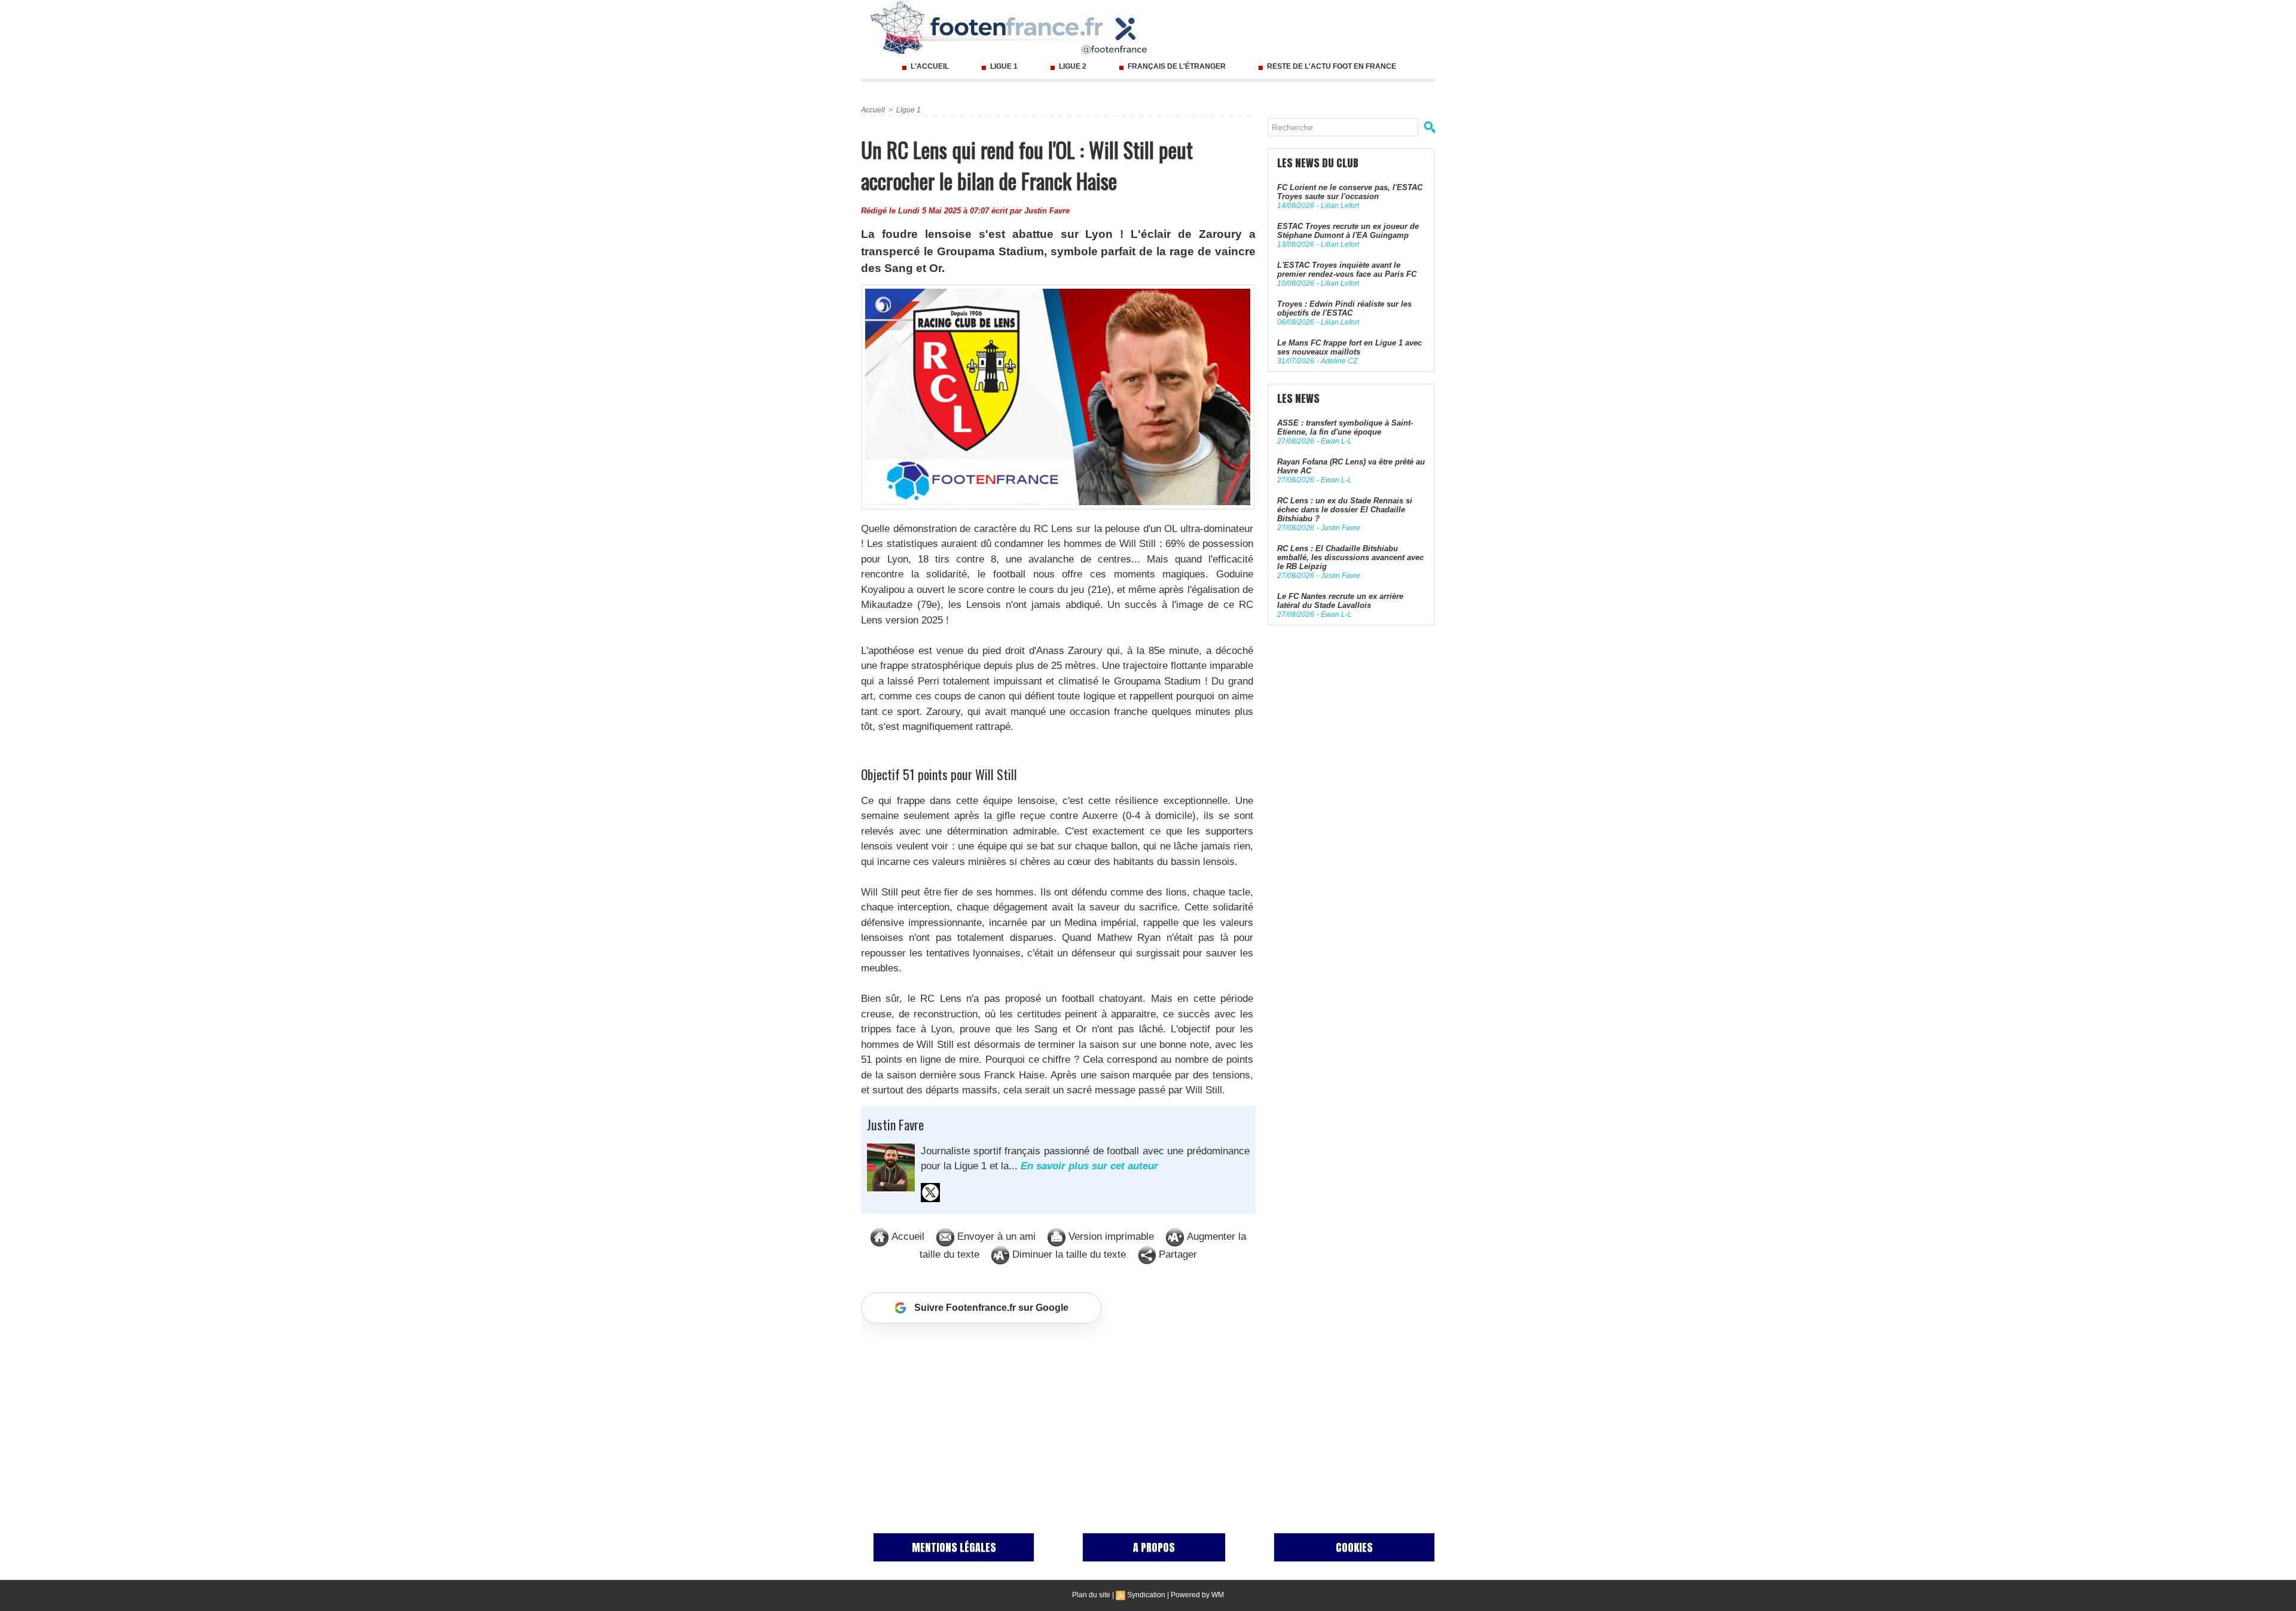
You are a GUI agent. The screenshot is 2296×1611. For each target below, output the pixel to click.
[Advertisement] (1058, 1416)
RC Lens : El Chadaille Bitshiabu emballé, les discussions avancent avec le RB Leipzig (1350, 557)
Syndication (1146, 1595)
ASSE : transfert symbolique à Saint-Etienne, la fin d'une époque (1345, 427)
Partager (1176, 1254)
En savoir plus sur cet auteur (1089, 1166)
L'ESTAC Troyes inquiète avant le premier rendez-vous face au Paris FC (1347, 270)
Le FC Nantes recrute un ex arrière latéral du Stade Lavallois (1340, 601)
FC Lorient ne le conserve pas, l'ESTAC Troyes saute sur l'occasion (1350, 192)
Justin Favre (1047, 211)
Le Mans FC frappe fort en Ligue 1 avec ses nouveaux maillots (1349, 347)
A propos (1154, 1547)
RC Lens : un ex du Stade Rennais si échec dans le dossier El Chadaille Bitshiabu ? (1345, 510)
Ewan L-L (1336, 441)
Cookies (1354, 1547)
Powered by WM (1197, 1595)
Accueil (873, 110)
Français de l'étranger (1177, 66)
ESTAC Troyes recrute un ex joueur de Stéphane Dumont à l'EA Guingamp (1348, 231)
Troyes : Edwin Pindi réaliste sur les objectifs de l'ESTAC (1344, 308)
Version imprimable (1110, 1236)
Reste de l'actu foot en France (1331, 66)
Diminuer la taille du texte (1068, 1254)
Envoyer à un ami (995, 1236)
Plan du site (1091, 1595)
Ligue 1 (1004, 66)
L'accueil (930, 66)
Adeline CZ (1339, 361)
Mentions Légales (954, 1547)
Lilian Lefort (1340, 206)
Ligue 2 (1073, 66)
